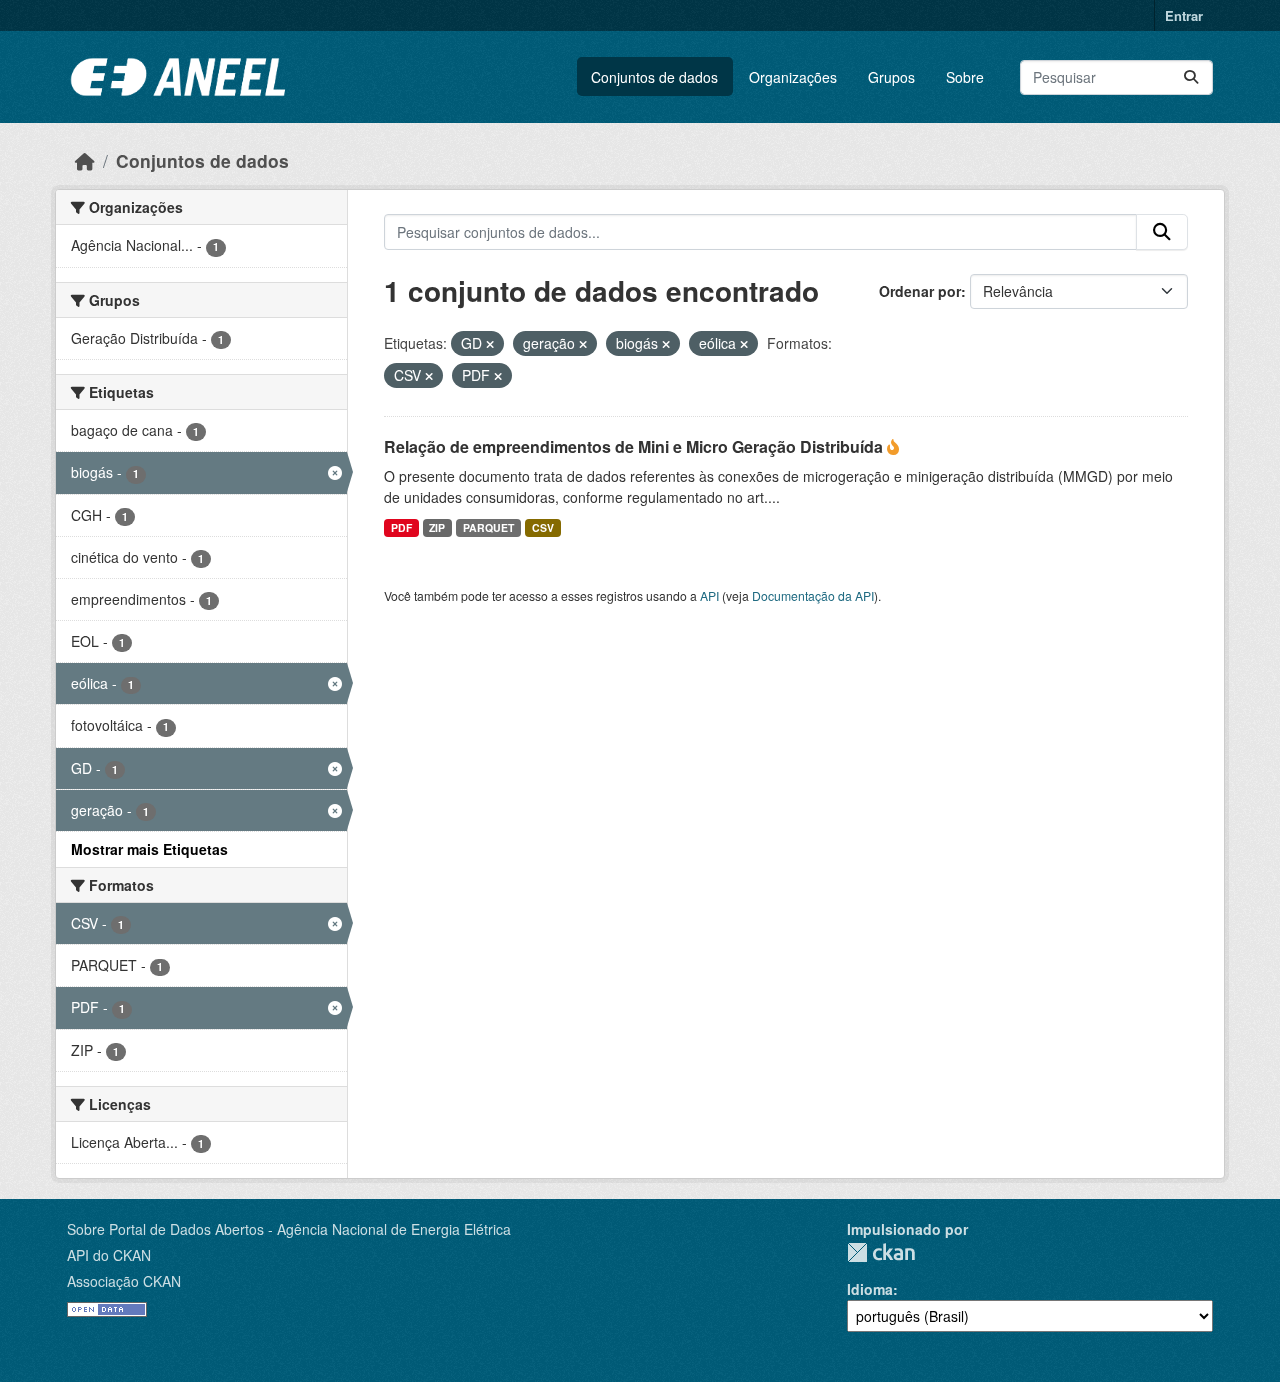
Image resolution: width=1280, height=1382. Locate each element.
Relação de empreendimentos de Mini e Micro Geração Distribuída (635, 446)
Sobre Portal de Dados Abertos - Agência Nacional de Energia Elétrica (289, 1229)
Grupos (891, 77)
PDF (401, 527)
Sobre (965, 77)
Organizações (793, 77)
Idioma (870, 1289)
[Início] (85, 160)
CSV (543, 527)
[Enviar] (1191, 77)
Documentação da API (813, 595)
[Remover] (490, 344)
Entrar (1184, 15)
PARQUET (488, 527)
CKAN (881, 1252)
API (709, 595)
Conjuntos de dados (654, 77)
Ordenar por (920, 291)
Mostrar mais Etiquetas (149, 849)
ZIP (437, 527)
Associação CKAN (124, 1281)
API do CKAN (109, 1255)
